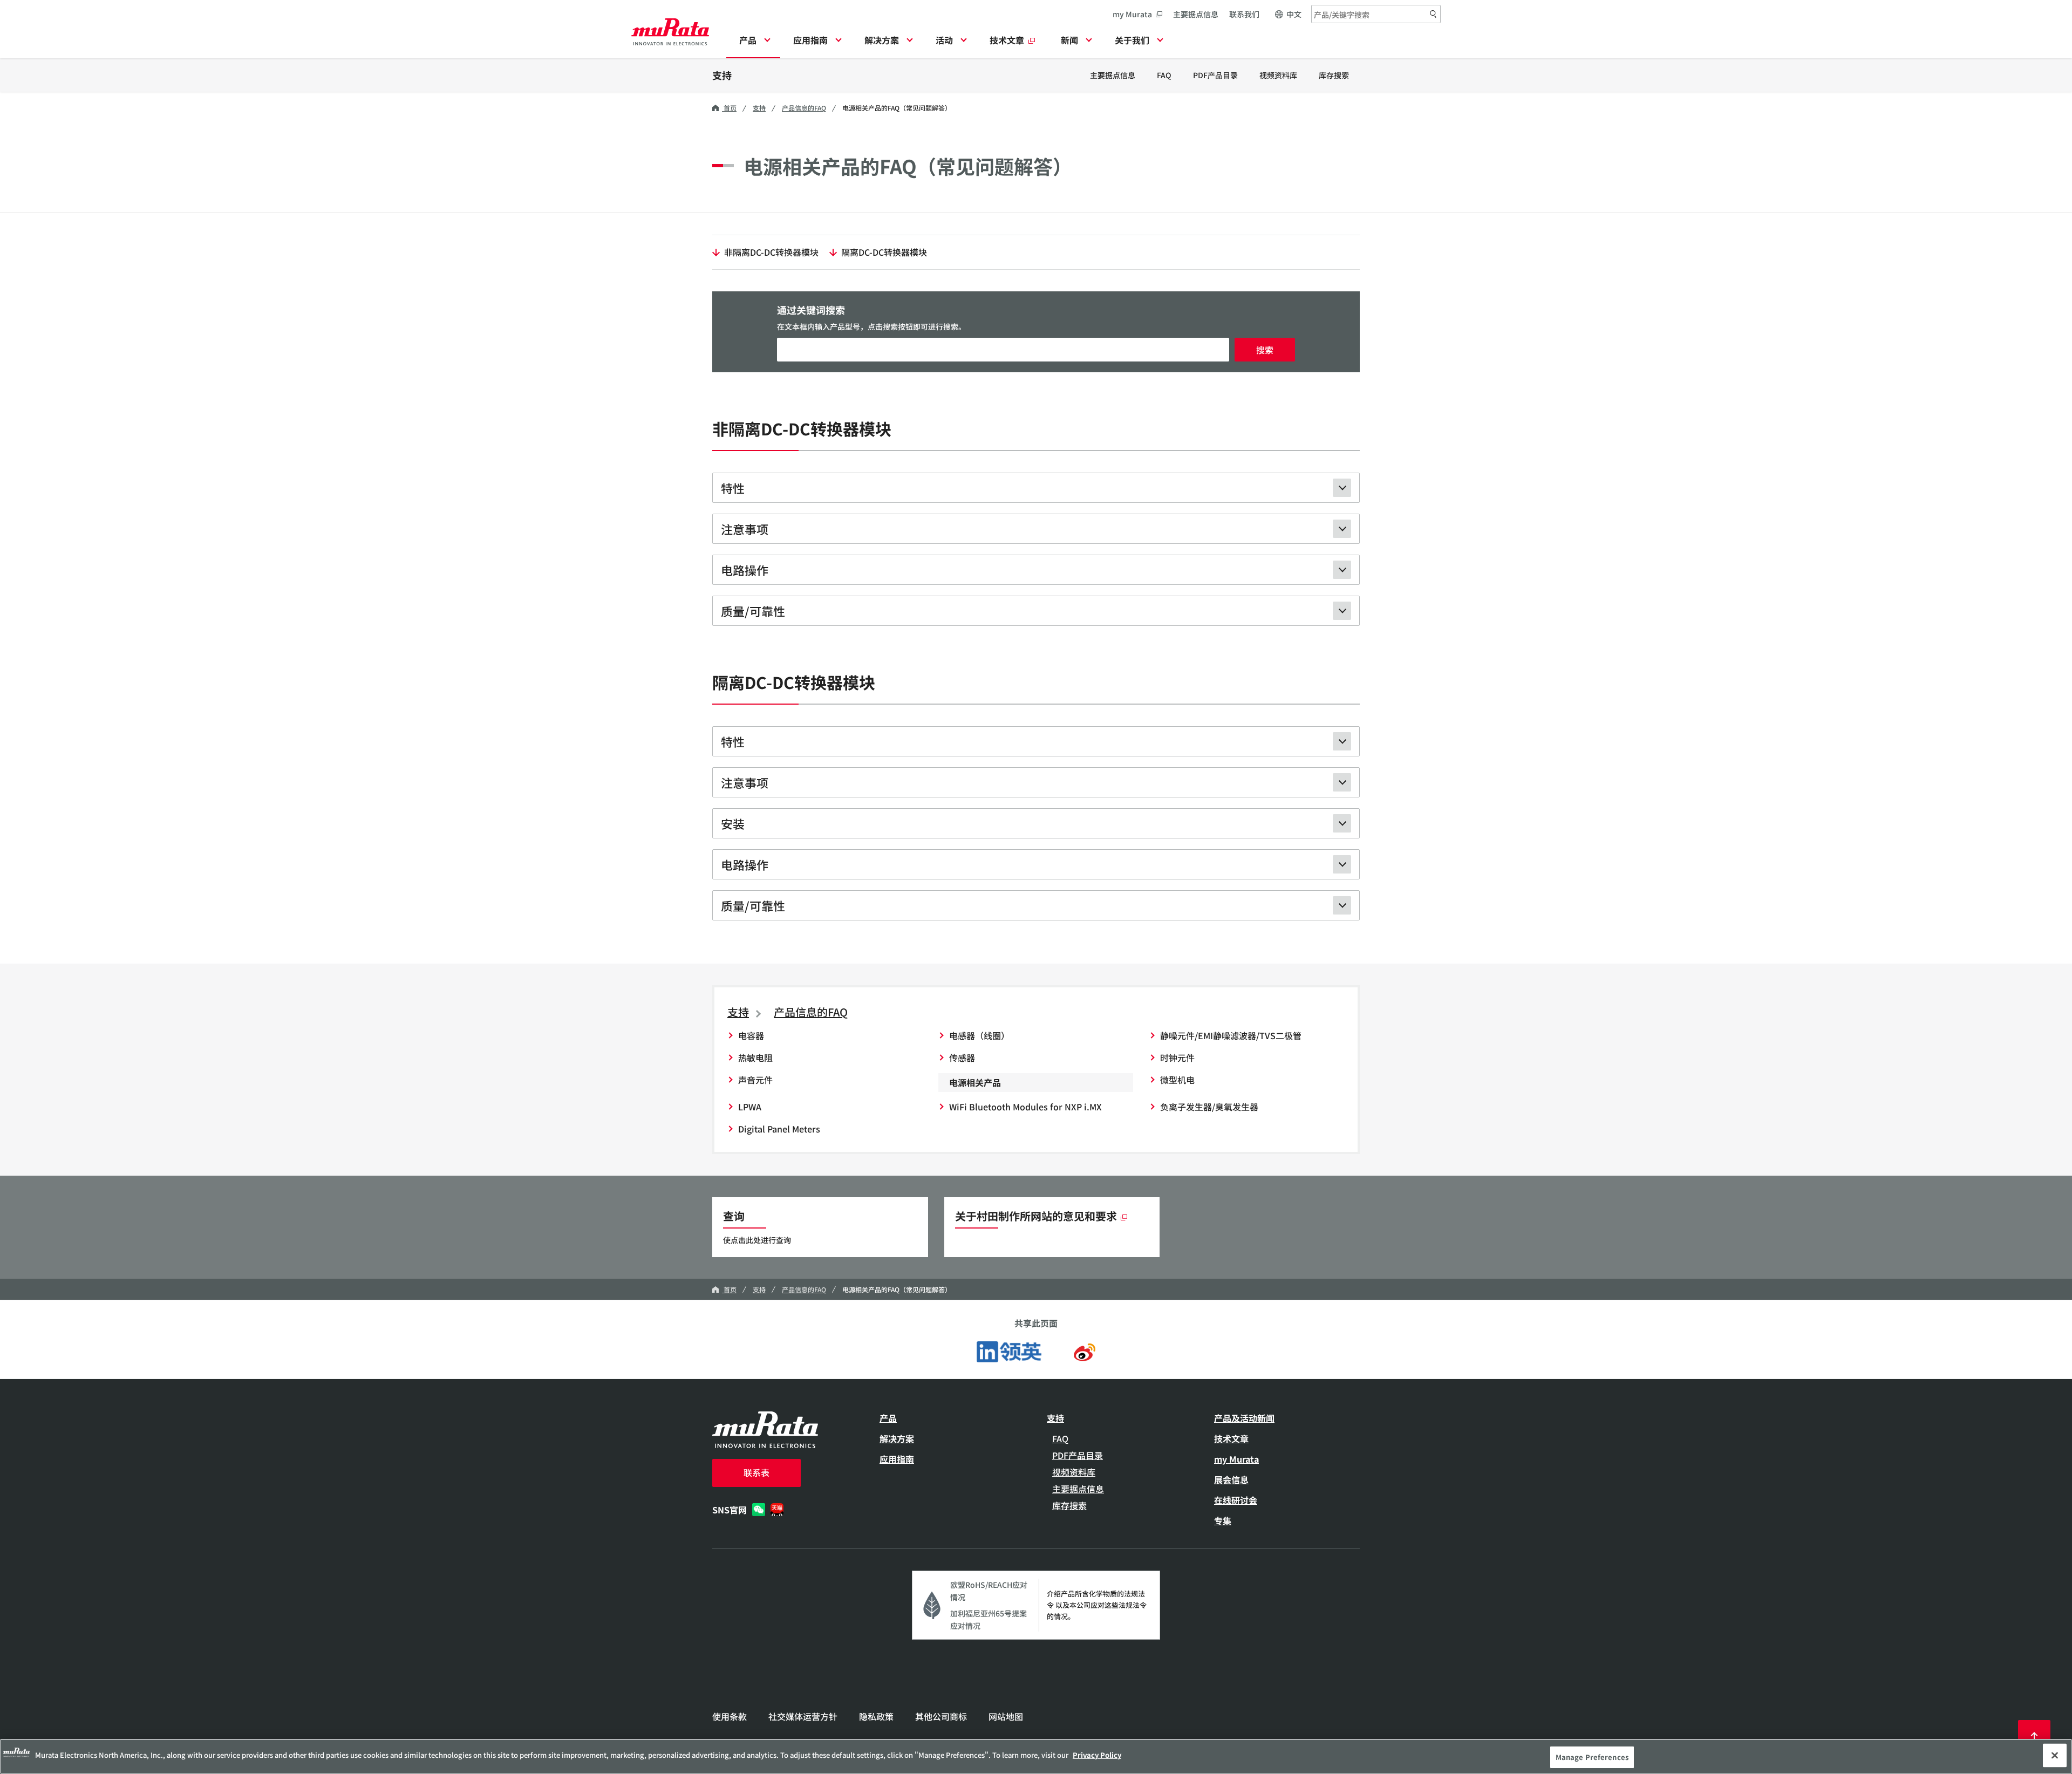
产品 (888, 1418)
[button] (753, 43)
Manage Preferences (1592, 1757)
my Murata (1132, 14)
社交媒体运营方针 (803, 1716)
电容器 (751, 1035)
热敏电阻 (755, 1057)
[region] (1036, 1756)
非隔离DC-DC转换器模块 (771, 252)
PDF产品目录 (1215, 75)
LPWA (750, 1107)
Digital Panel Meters (779, 1129)
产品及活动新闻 (1244, 1418)
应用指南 (897, 1459)
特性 (733, 488)
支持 (722, 75)
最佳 (2034, 1736)
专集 (1223, 1520)
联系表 (756, 1472)
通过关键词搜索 (811, 310)
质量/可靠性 (753, 611)
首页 (729, 108)
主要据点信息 (1196, 14)
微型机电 (1177, 1080)
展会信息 (1231, 1479)
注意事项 (745, 529)
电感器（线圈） (979, 1035)
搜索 (1265, 350)
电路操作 (745, 570)
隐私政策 (876, 1716)
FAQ (1164, 75)
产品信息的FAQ (804, 108)
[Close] (2055, 1755)
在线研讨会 (1236, 1500)
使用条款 (730, 1716)
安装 (733, 823)
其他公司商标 (941, 1716)
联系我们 (1244, 14)
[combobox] (1376, 14)
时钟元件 (1177, 1057)
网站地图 (1006, 1716)
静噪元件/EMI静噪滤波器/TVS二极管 (1231, 1035)
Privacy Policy (1097, 1755)
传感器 (962, 1057)
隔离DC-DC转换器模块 (884, 252)
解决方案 (897, 1438)
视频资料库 (1278, 75)
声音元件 (755, 1080)
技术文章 (1231, 1438)
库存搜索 (1334, 75)
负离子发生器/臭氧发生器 (1209, 1107)
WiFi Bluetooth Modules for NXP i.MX (1025, 1107)
